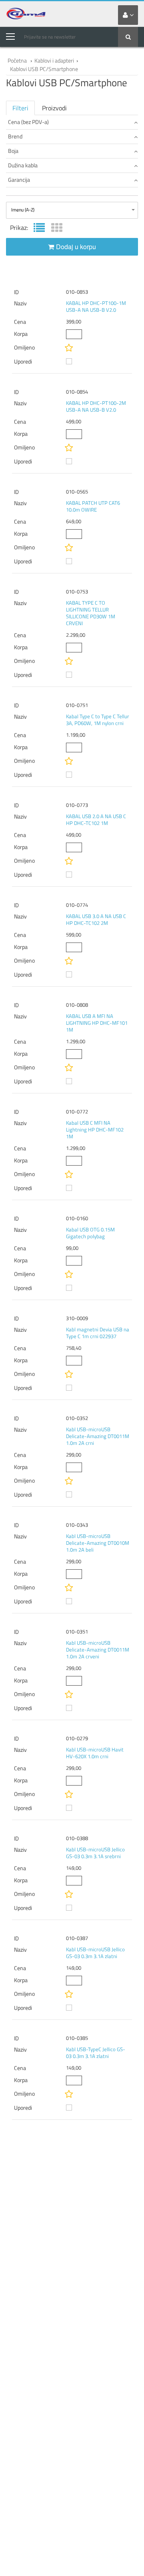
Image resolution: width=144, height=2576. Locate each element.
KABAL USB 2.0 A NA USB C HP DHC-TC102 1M (96, 820)
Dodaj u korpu (76, 247)
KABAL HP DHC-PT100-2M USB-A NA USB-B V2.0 (96, 406)
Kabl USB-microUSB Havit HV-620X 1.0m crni (95, 1753)
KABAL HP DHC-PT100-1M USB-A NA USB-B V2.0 (96, 306)
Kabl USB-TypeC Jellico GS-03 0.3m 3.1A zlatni (96, 2053)
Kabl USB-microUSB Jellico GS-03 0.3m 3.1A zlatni (95, 1953)
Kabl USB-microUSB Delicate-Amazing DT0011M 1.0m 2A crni (98, 1436)
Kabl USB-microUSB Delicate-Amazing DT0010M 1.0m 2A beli (98, 1543)
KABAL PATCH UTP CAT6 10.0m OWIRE (93, 506)
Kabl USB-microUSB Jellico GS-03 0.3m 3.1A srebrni (95, 1853)
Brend (15, 136)
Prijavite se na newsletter (50, 37)
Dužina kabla (23, 165)
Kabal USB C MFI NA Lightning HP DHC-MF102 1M (95, 1130)
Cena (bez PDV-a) (28, 122)
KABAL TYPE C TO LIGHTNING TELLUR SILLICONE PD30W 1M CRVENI (91, 613)
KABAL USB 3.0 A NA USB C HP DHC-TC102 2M (96, 919)
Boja (13, 151)
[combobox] (72, 210)
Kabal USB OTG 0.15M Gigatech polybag (90, 1233)
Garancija (19, 180)
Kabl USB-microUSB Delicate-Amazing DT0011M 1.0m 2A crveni (98, 1650)
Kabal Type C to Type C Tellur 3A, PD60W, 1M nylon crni (98, 720)
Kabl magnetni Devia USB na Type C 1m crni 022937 (98, 1333)
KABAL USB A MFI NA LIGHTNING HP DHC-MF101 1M (97, 1023)
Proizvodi (54, 108)
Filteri (20, 108)
